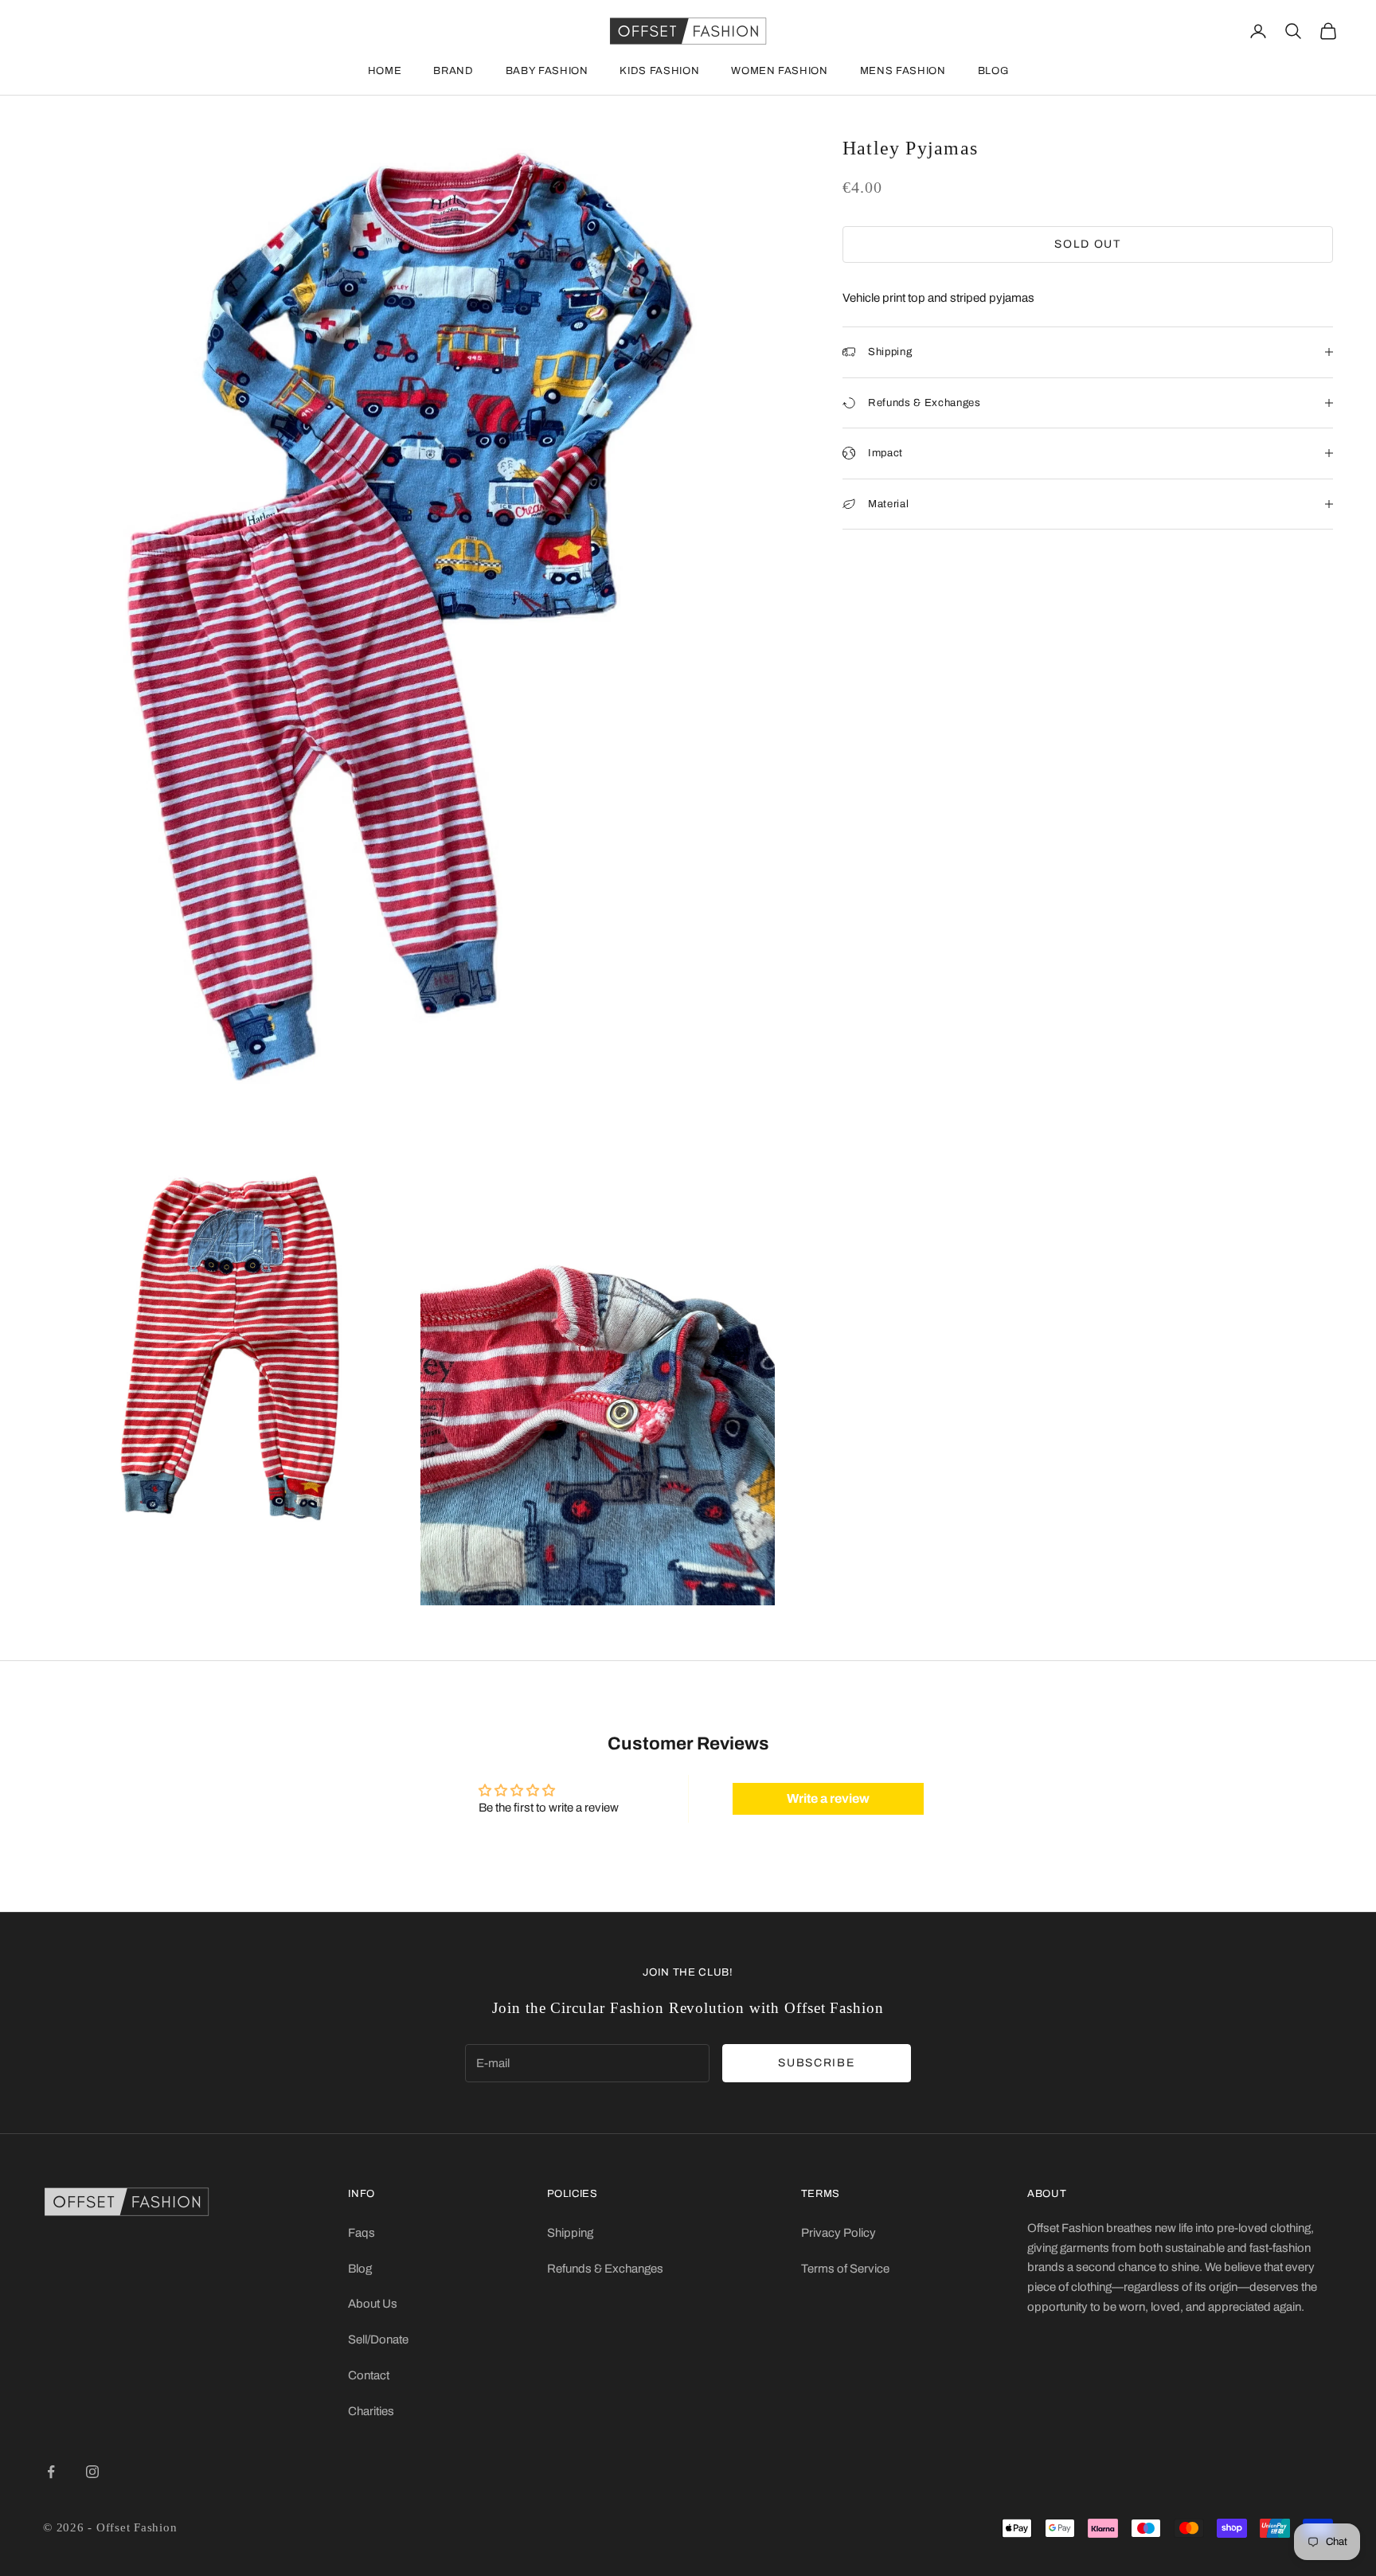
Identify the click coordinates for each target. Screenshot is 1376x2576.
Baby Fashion (547, 71)
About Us (373, 2304)
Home (385, 71)
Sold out (1087, 244)
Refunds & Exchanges (605, 2269)
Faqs (362, 2233)
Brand (453, 71)
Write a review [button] (828, 1798)
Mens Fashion (903, 71)
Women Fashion (779, 71)
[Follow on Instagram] (92, 2472)
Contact (369, 2375)
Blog (993, 71)
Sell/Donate (378, 2340)
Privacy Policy (838, 2233)
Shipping (570, 2233)
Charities (371, 2411)
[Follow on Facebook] (51, 2472)
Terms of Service (845, 2269)
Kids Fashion (659, 71)
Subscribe (816, 2063)
